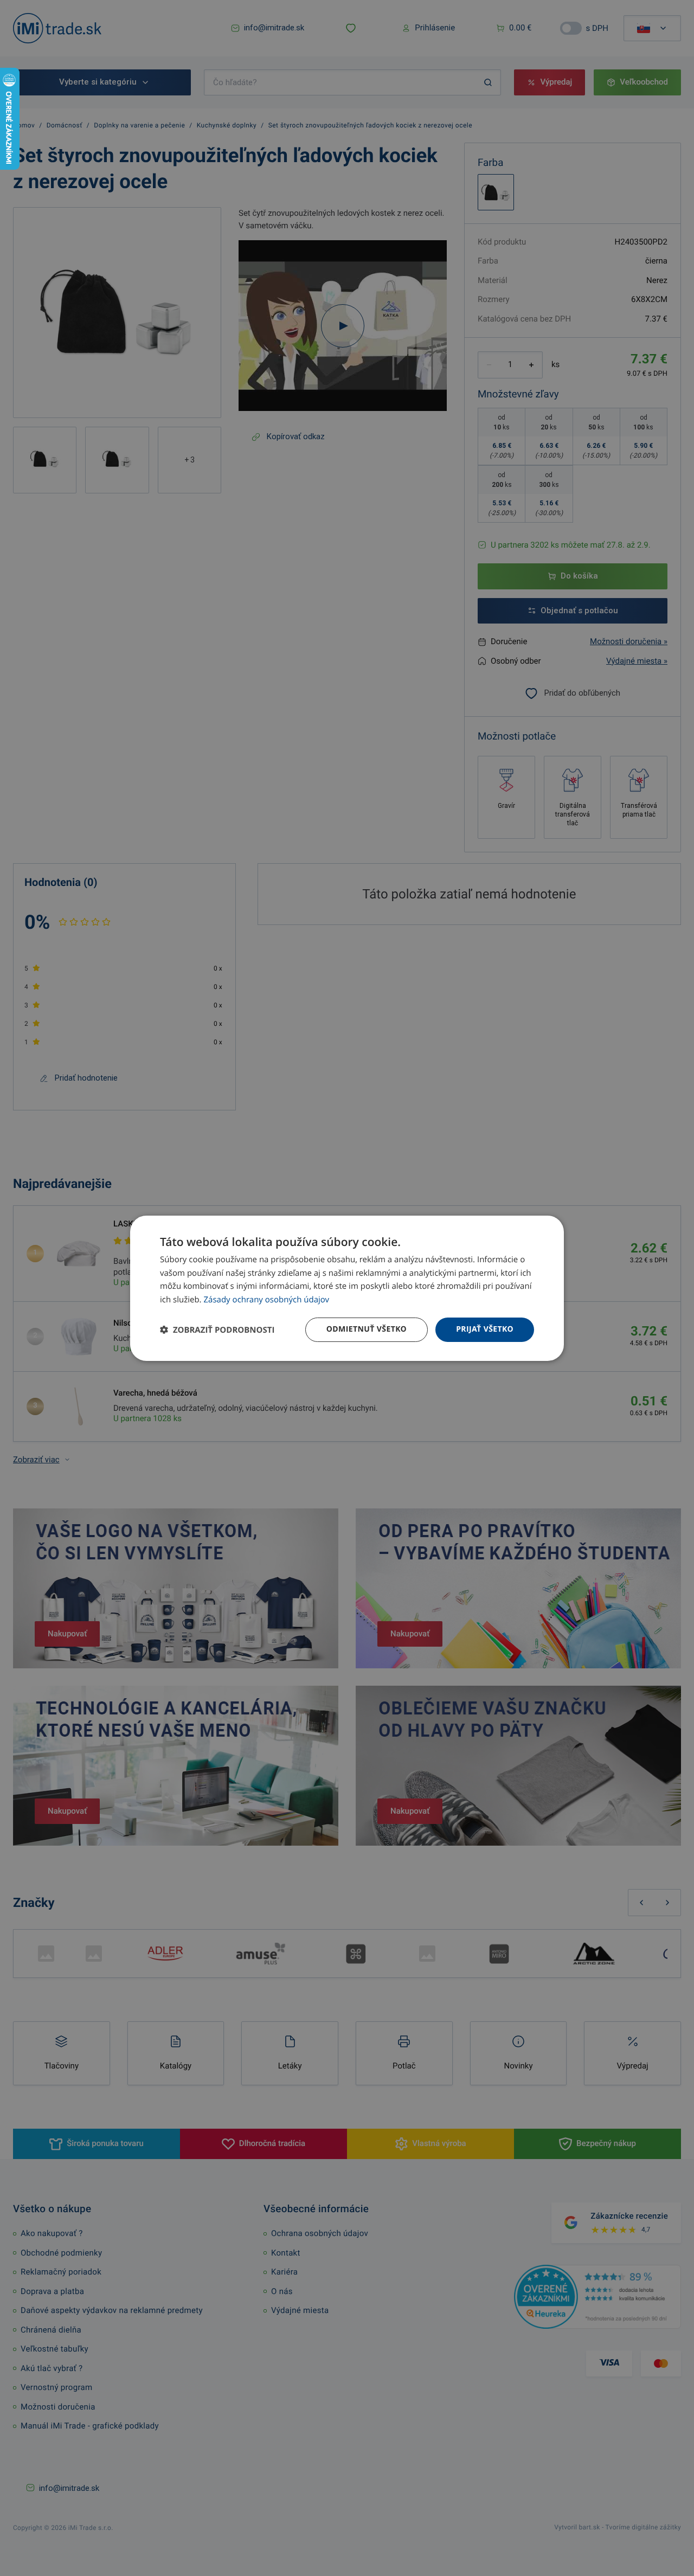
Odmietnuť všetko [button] (367, 1329)
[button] (217, 1330)
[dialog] (347, 1288)
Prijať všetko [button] (485, 1329)
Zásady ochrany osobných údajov (267, 1300)
